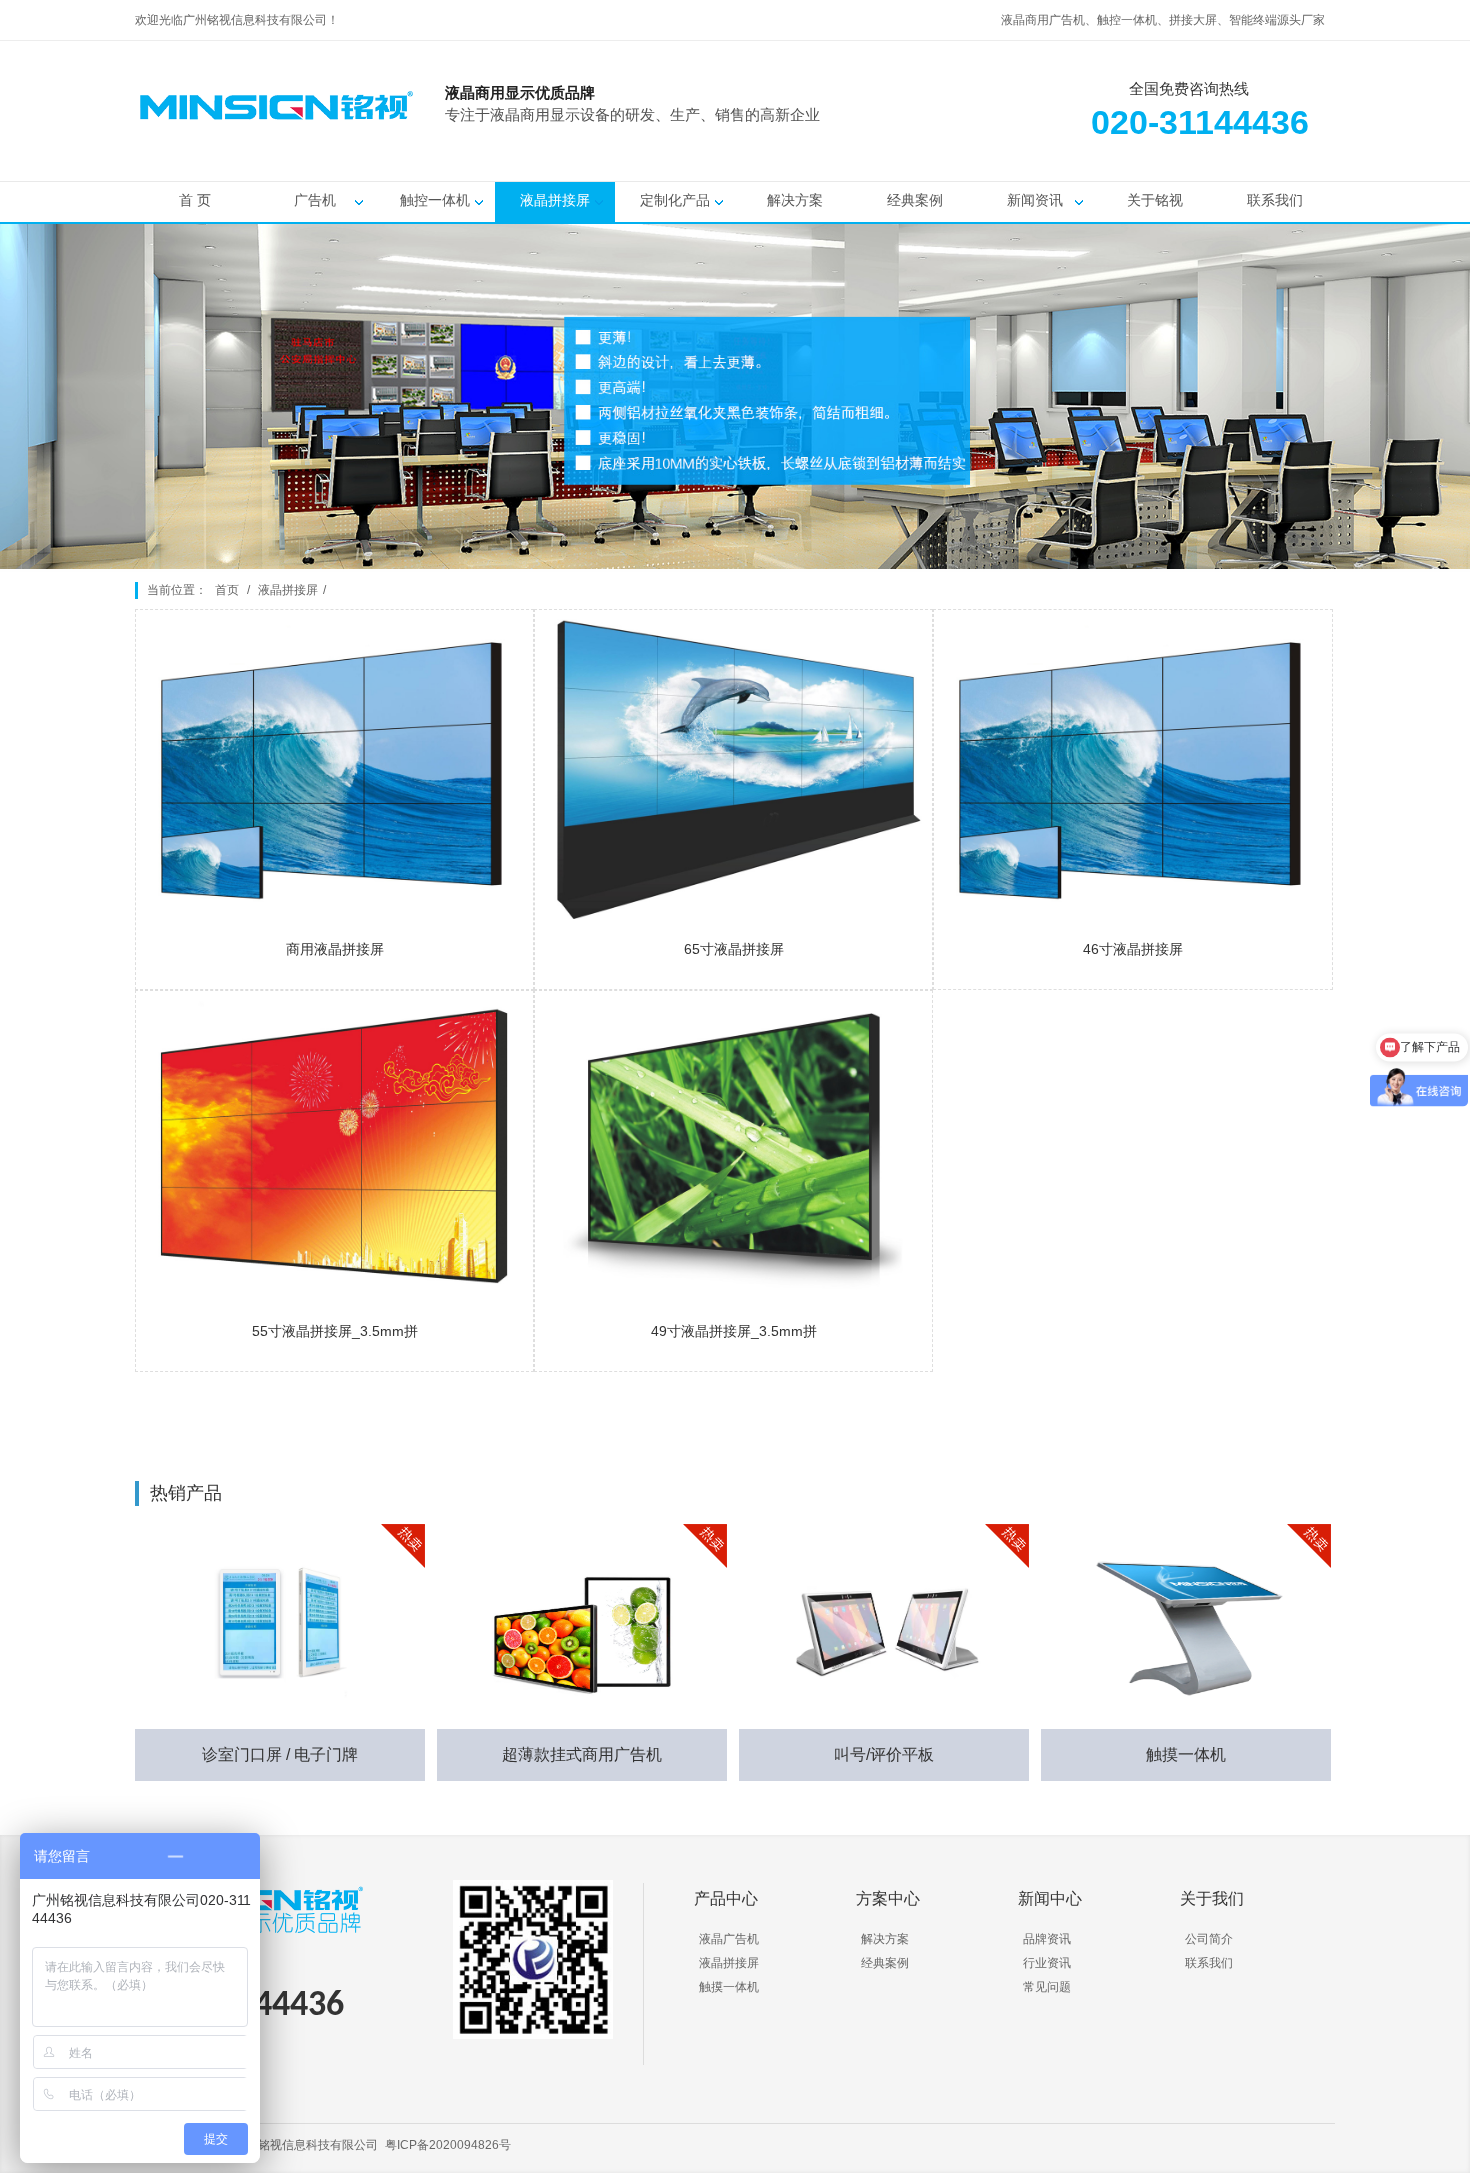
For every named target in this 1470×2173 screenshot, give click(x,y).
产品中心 (726, 1898)
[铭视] (935, 141)
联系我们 (1275, 200)
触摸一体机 (1186, 1754)
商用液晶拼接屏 (335, 949)
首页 (227, 590)
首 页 (195, 200)
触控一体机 (435, 200)
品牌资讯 (1047, 1939)
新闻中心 (1050, 1898)
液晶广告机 (729, 1939)
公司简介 (1209, 1939)
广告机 (315, 200)
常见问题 (1047, 1987)
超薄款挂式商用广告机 (582, 1754)
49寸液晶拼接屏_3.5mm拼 (734, 1331)
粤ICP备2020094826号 (448, 2145)
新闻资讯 (1035, 200)
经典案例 (915, 200)
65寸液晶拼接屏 (734, 949)
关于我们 (1212, 1898)
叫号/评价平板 (884, 1754)
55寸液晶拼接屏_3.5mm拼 (335, 1331)
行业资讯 (1047, 1963)
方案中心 (888, 1898)
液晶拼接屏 (555, 200)
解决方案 (795, 200)
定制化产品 (675, 200)
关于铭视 (1155, 200)
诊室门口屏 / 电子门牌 (280, 1754)
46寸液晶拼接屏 (1133, 949)
